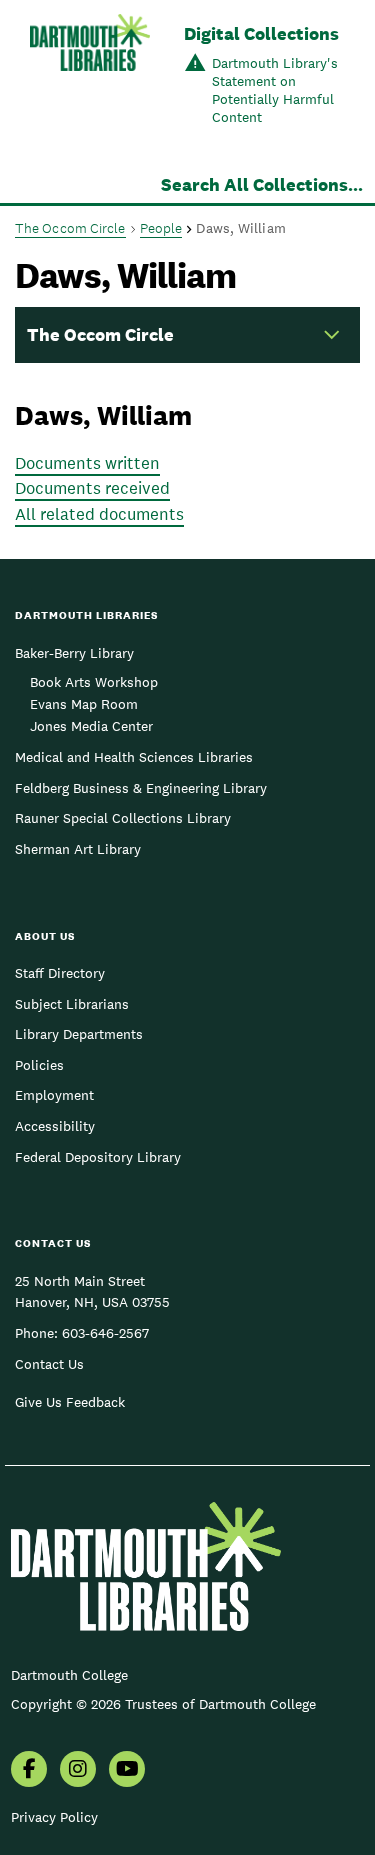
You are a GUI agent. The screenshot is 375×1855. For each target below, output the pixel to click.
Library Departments (79, 1034)
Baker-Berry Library (74, 653)
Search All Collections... (262, 184)
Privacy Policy (54, 1817)
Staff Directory (60, 973)
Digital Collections (261, 33)
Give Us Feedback (70, 1402)
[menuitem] (29, 1771)
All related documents (99, 514)
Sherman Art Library (78, 849)
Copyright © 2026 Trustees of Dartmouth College (163, 1704)
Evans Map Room (84, 704)
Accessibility (55, 1126)
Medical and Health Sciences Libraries (134, 757)
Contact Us (49, 1364)
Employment (54, 1095)
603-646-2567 (105, 1333)
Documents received (92, 488)
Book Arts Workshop (94, 682)
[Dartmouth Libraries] (90, 76)
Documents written (87, 463)
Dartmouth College (69, 1675)
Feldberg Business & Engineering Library (141, 788)
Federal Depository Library (98, 1157)
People (161, 228)
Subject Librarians (72, 1004)
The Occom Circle (70, 228)
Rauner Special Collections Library (123, 818)
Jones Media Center (91, 726)
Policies (39, 1065)
